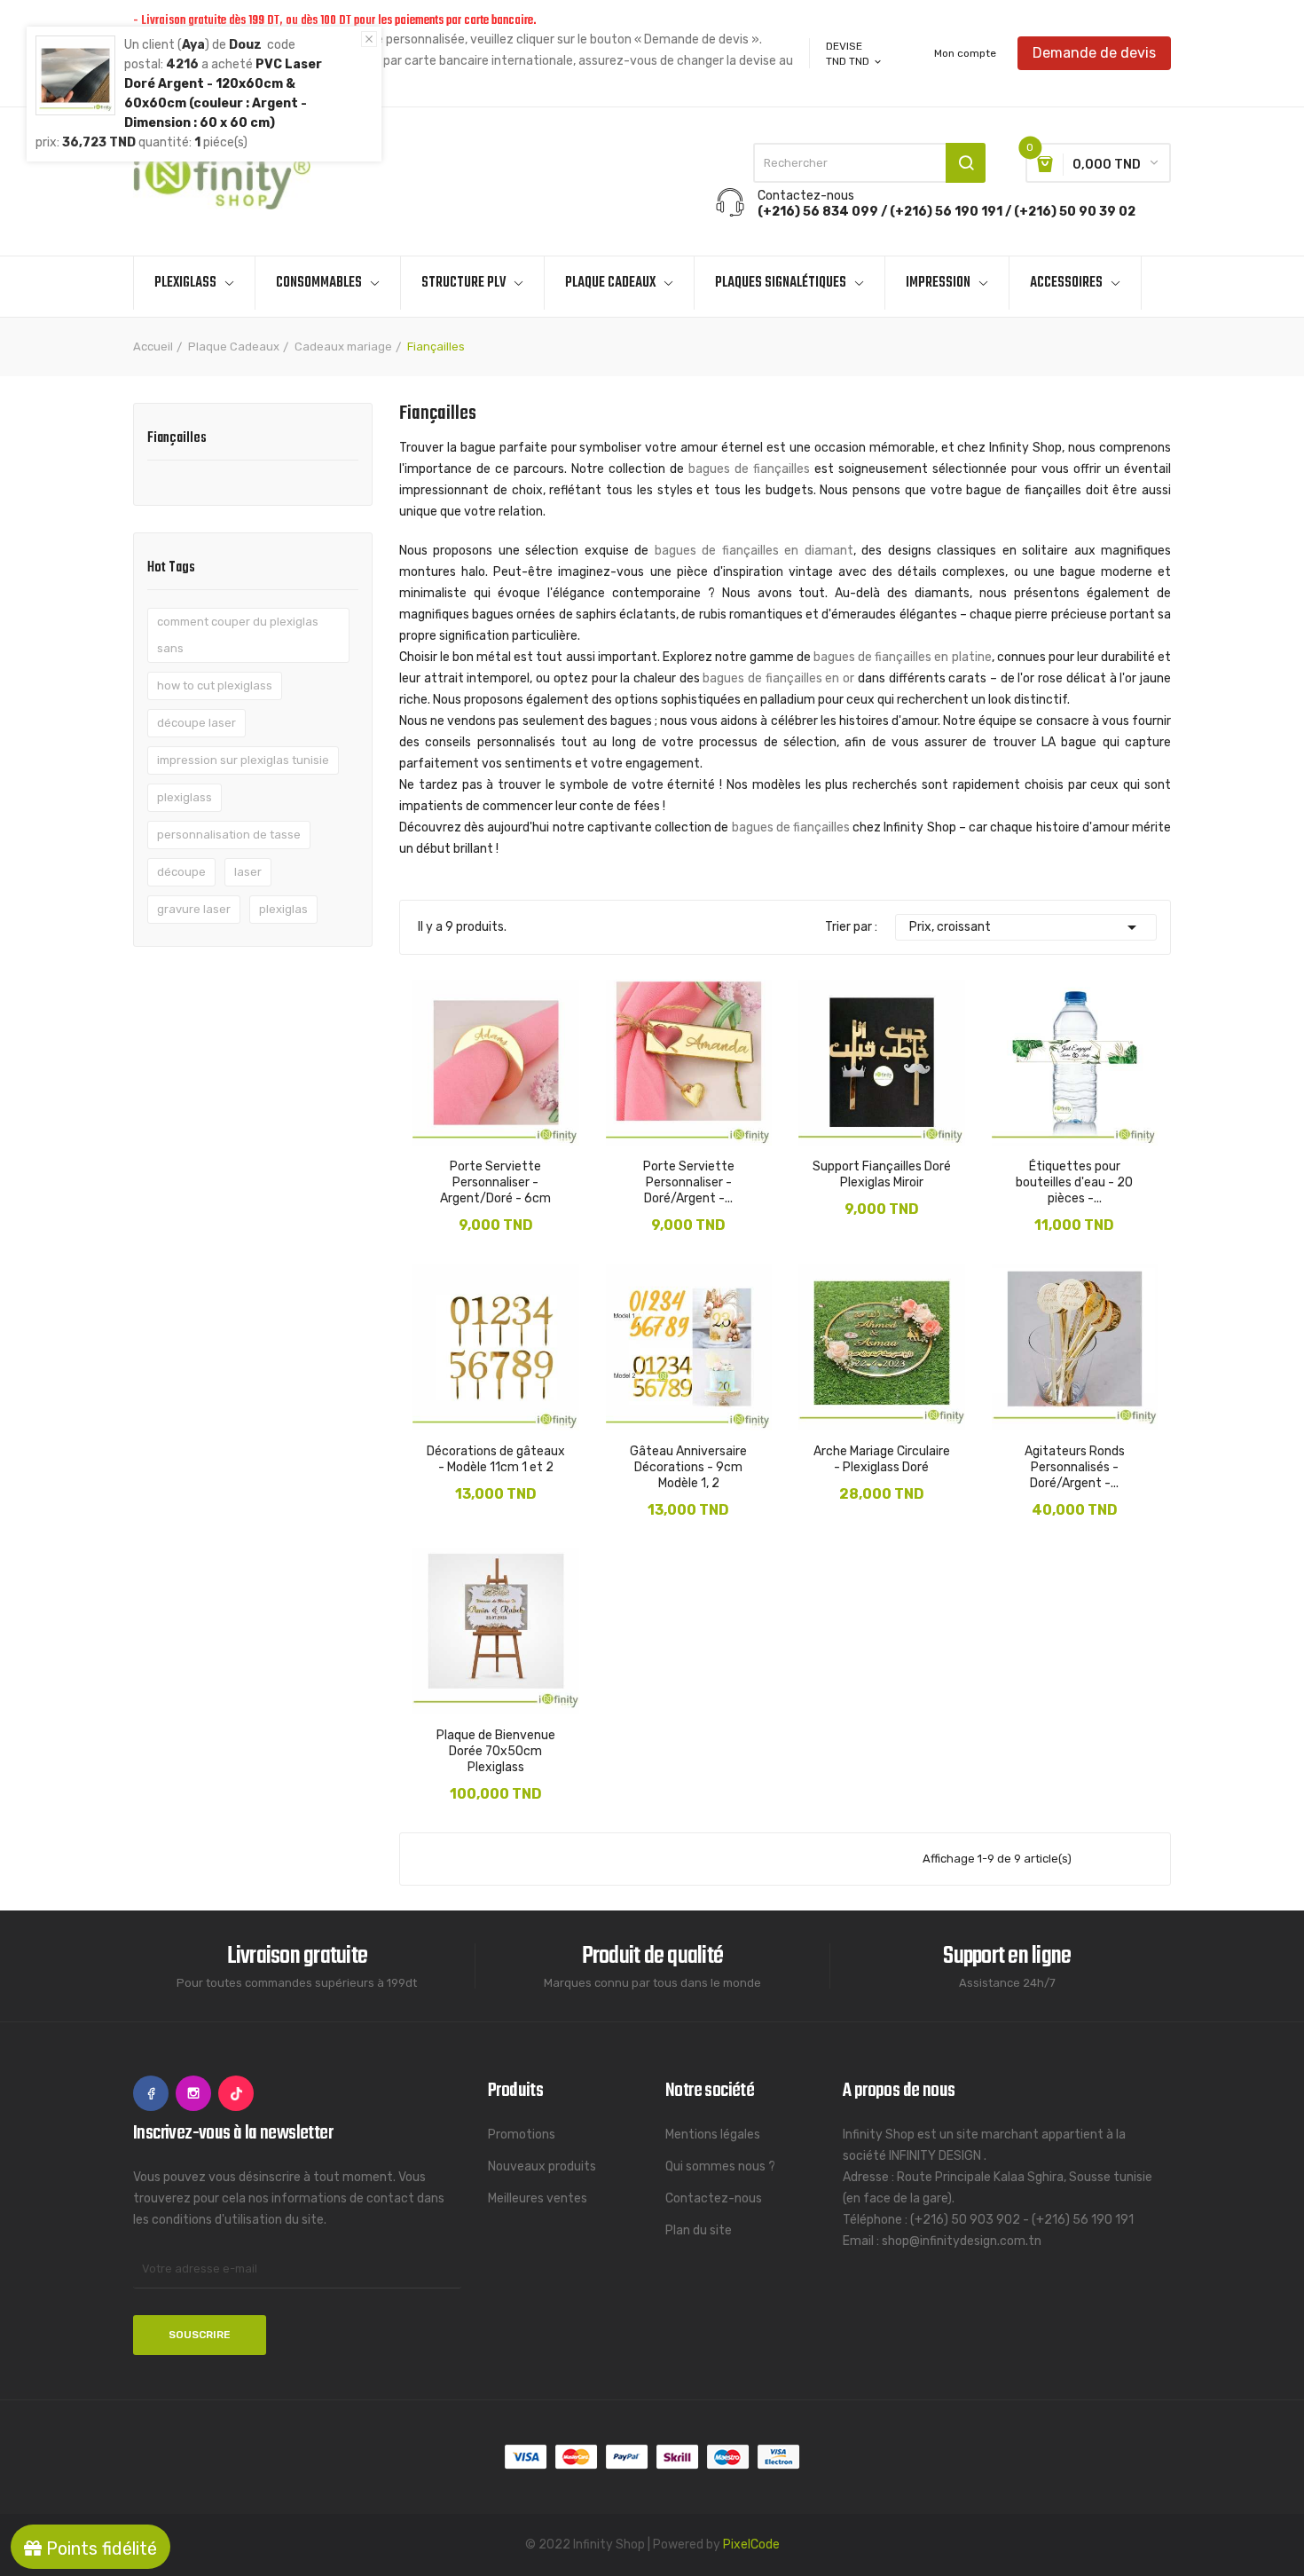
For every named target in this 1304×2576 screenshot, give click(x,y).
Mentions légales (713, 2135)
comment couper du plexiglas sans (238, 635)
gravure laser (194, 909)
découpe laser (196, 723)
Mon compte (965, 53)
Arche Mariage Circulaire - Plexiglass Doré (882, 1459)
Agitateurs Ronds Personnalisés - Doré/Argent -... (1075, 1467)
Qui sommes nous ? (720, 2166)
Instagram (193, 2093)
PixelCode (751, 2544)
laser (248, 872)
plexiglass (185, 797)
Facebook (151, 2093)
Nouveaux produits (542, 2166)
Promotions (522, 2135)
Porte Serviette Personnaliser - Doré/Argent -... (689, 1182)
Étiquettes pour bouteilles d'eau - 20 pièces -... (1074, 1182)
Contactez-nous (714, 2198)
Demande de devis (1094, 53)
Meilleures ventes (538, 2198)
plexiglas (283, 909)
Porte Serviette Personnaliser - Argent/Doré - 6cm (495, 1182)
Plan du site (699, 2230)
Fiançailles (177, 440)
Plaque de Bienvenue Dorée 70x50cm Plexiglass (496, 1751)
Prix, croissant (1026, 927)
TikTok (236, 2093)
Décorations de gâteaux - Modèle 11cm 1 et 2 (496, 1459)
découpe (181, 872)
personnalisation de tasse (229, 835)
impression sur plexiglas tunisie (243, 760)
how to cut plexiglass (215, 685)
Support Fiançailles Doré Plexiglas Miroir (882, 1174)
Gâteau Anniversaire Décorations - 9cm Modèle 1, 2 (688, 1467)
